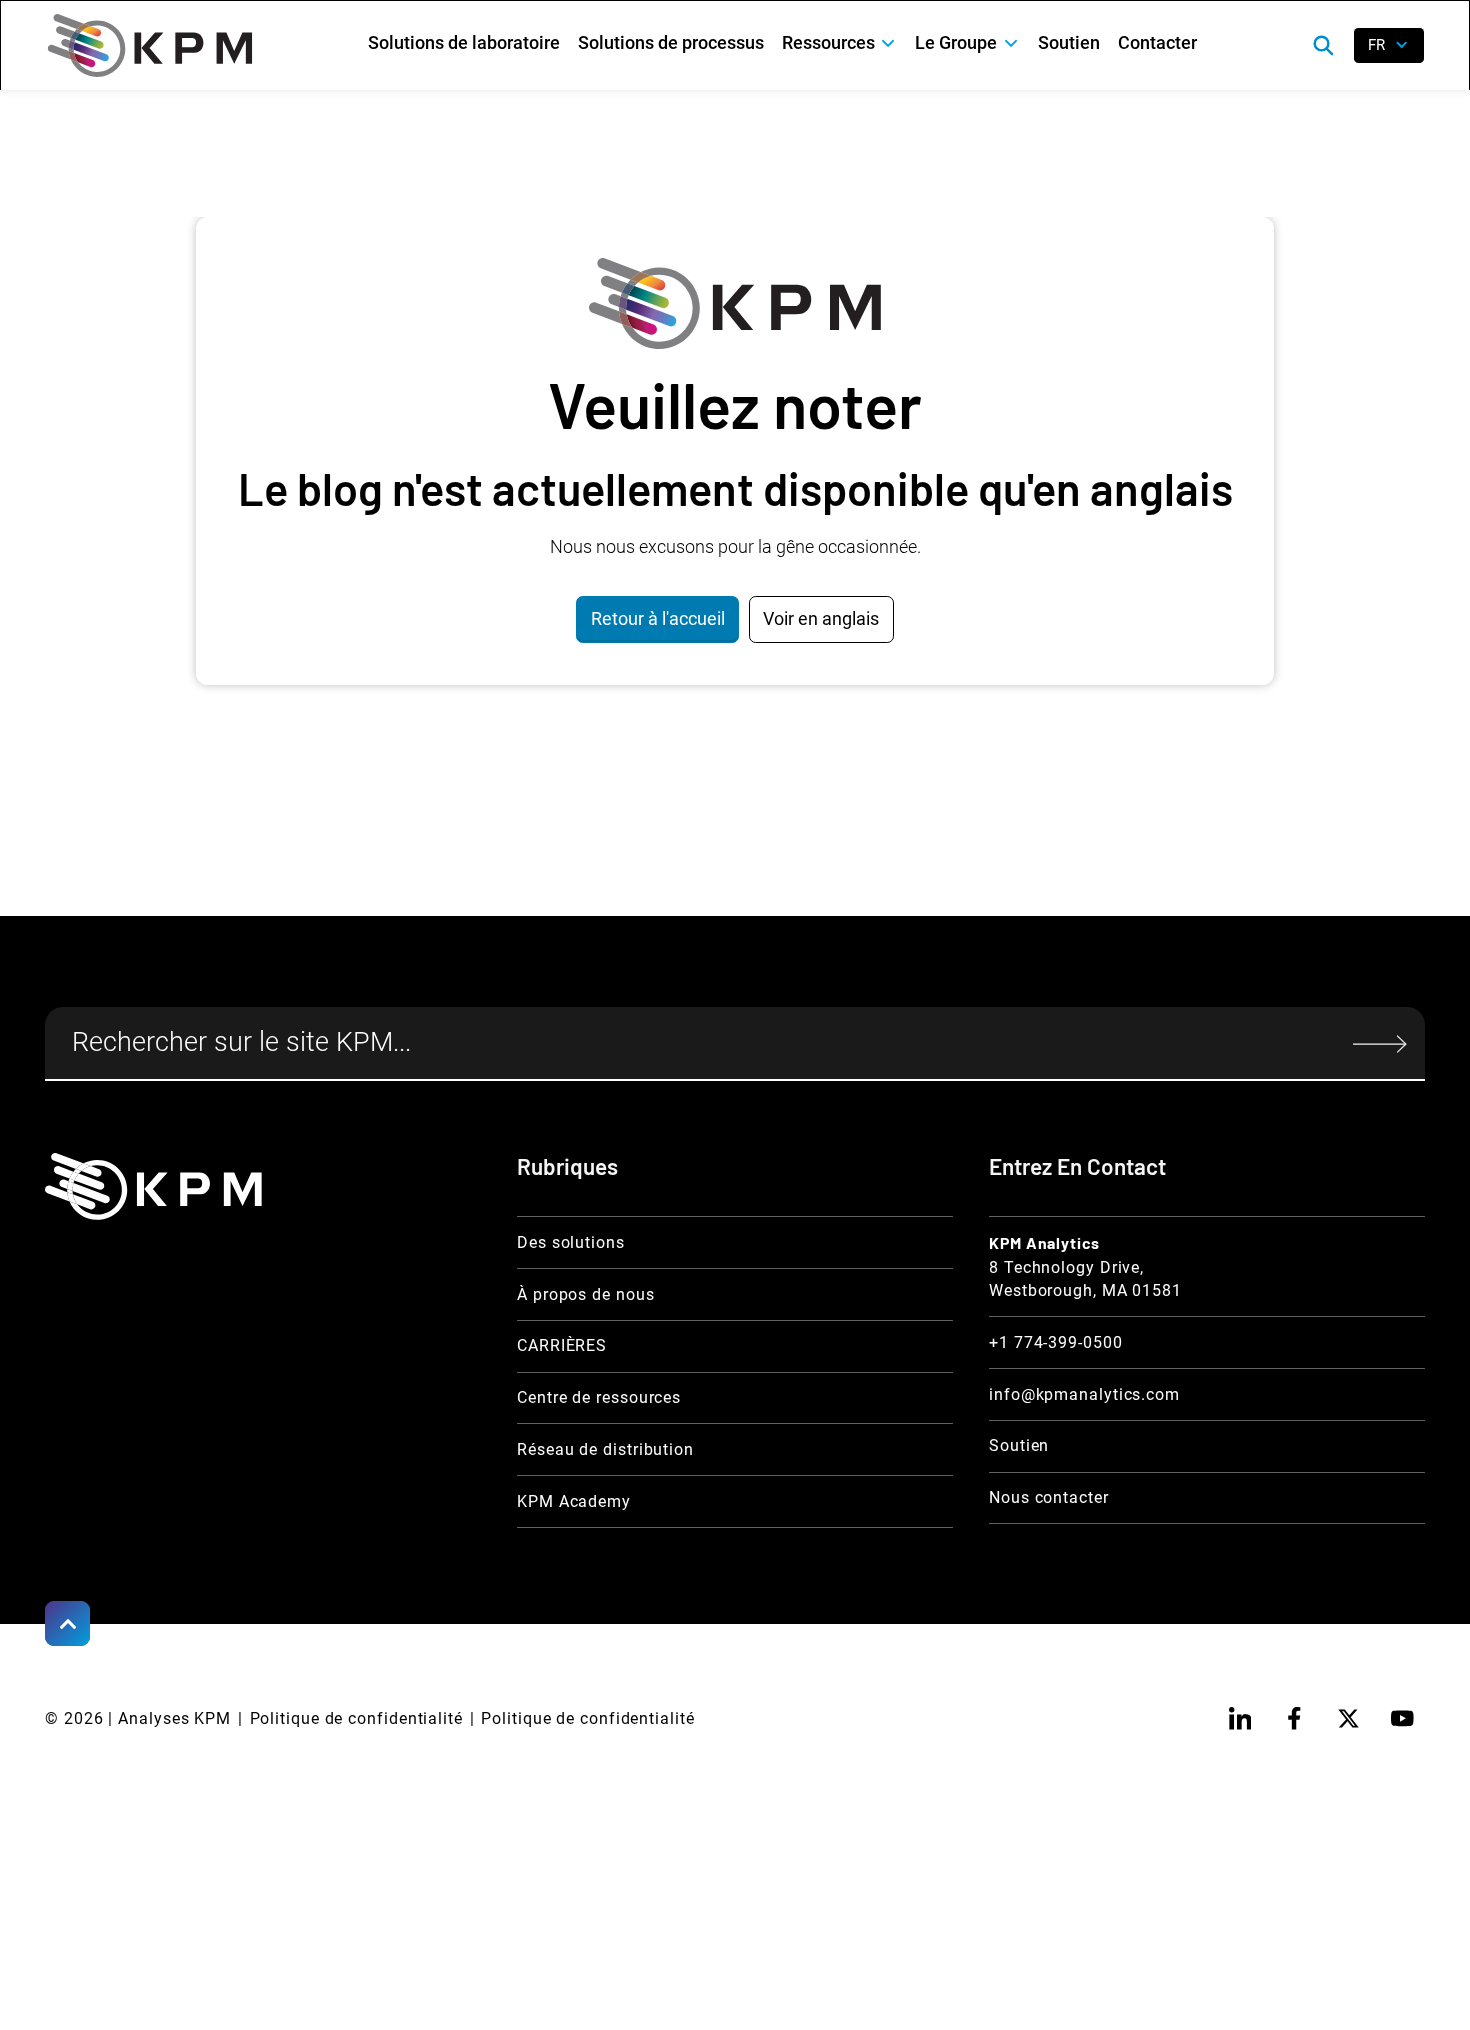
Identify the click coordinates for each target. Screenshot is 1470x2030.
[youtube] (1402, 1718)
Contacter (1157, 42)
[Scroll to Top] (67, 1623)
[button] (840, 44)
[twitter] (1348, 1718)
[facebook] (1293, 1718)
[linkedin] (1239, 1718)
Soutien (1069, 42)
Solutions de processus (671, 42)
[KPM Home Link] (153, 1186)
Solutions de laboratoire (464, 42)
